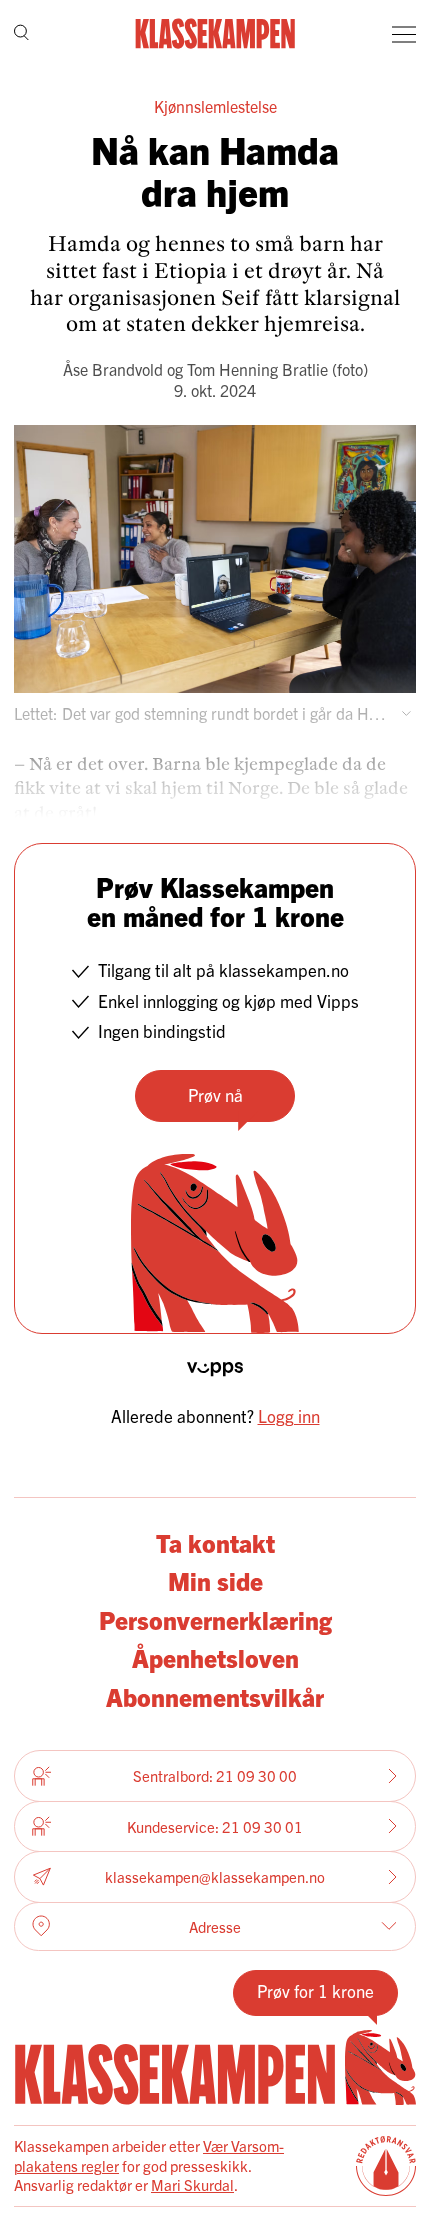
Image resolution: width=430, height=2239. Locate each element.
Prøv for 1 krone (315, 1990)
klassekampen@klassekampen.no (215, 1876)
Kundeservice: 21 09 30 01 (215, 1826)
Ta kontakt (215, 1542)
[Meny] (404, 34)
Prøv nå (215, 1094)
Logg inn (289, 1415)
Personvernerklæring (215, 1619)
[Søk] (21, 34)
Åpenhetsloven (215, 1657)
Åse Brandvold (113, 369)
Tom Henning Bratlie (257, 369)
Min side (215, 1580)
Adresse (215, 1926)
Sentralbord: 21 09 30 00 (215, 1775)
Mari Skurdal (192, 2184)
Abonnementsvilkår (215, 1696)
